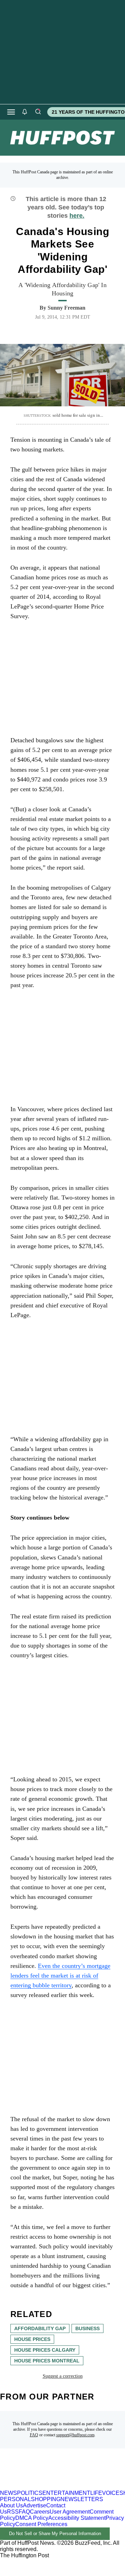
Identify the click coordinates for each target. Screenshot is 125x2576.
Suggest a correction (63, 2376)
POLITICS (30, 2493)
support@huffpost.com (75, 2435)
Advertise (35, 2505)
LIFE (96, 2493)
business (87, 2328)
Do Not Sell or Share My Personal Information (55, 2534)
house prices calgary (45, 2350)
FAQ (34, 2435)
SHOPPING (46, 2499)
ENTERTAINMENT (66, 2493)
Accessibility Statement (77, 2518)
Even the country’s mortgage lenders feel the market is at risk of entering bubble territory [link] (60, 1976)
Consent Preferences (41, 2524)
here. (77, 216)
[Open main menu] (11, 112)
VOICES (113, 2493)
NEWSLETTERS (82, 2499)
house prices (32, 2339)
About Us (11, 2505)
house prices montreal (47, 2361)
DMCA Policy (32, 2518)
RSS (13, 2512)
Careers (40, 2512)
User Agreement (70, 2512)
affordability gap (40, 2328)
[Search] (38, 112)
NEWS (9, 2493)
